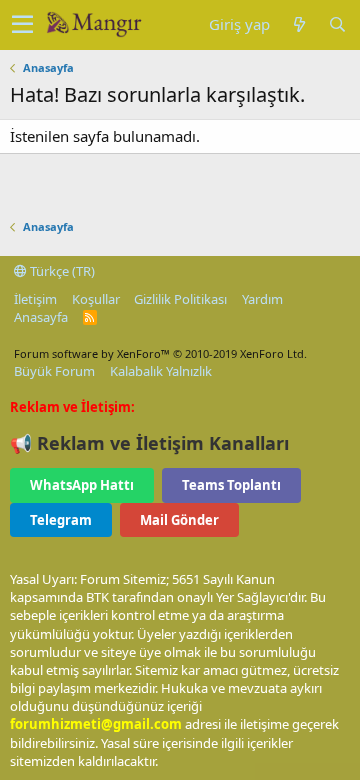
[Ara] (337, 24)
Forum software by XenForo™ (160, 353)
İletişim (35, 299)
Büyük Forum (54, 371)
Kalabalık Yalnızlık (161, 371)
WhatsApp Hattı (82, 485)
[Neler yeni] (299, 24)
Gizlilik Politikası (180, 299)
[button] (22, 25)
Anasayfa (41, 317)
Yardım (262, 299)
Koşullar (96, 299)
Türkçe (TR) (61, 271)
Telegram (61, 520)
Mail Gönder (179, 520)
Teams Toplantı (231, 485)
